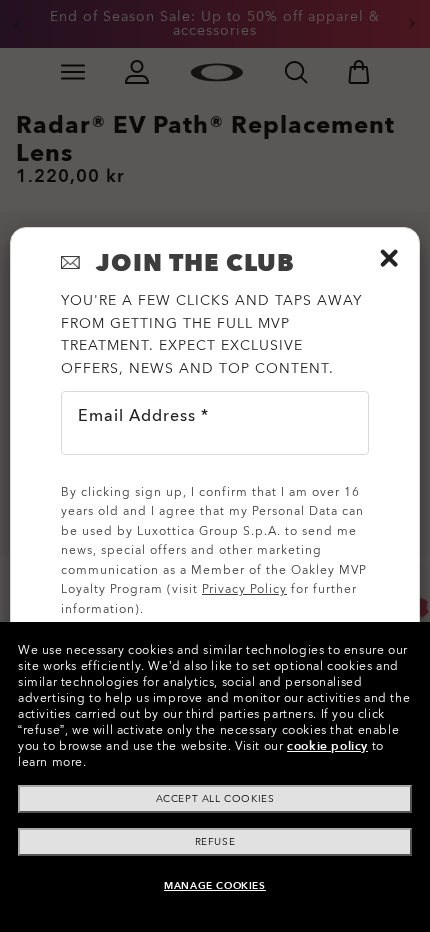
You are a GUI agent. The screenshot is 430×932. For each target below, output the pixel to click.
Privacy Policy (244, 589)
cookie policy (327, 746)
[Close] (389, 258)
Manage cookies (214, 886)
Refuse (215, 842)
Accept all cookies (215, 799)
